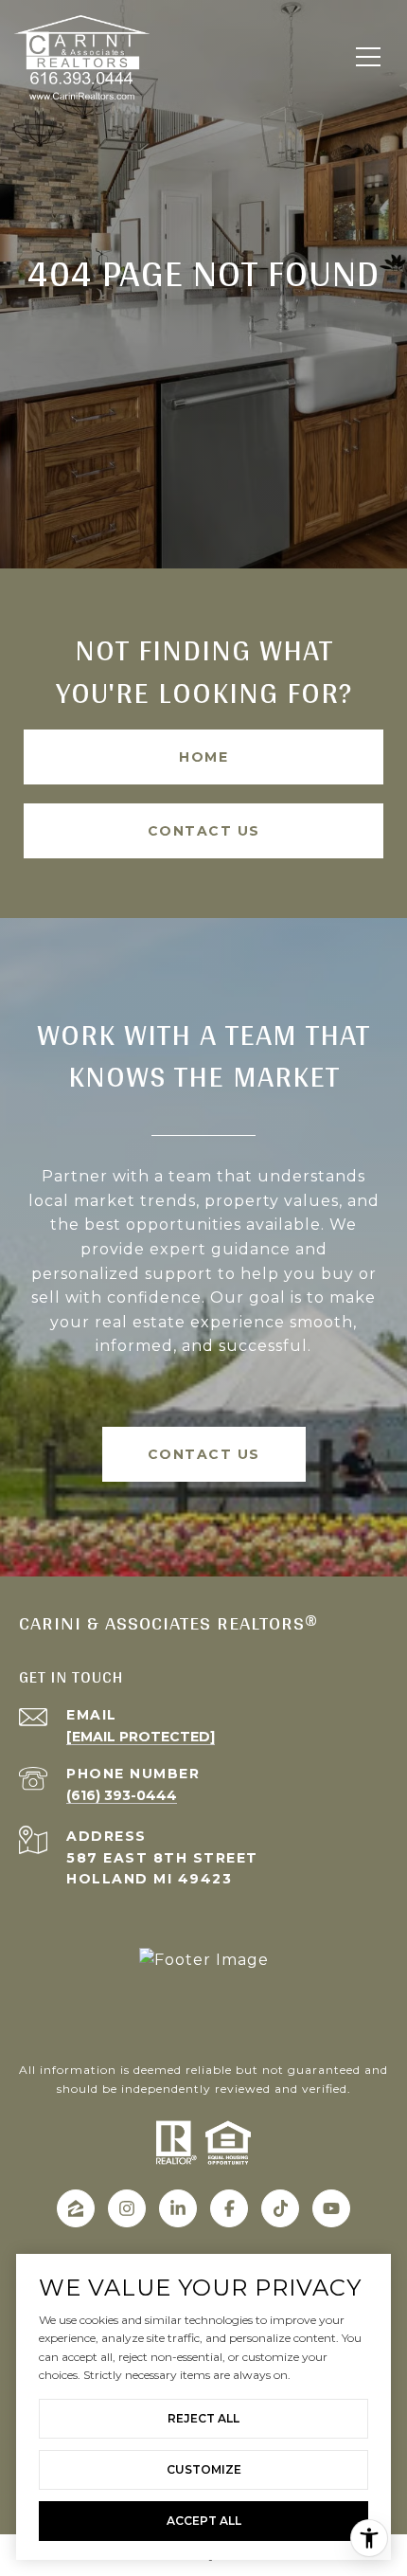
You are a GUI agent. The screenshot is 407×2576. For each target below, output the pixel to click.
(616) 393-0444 (122, 1795)
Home (203, 757)
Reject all (203, 2418)
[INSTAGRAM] (127, 2208)
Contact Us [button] (204, 831)
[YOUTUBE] (331, 2208)
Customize (204, 2469)
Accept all (204, 2521)
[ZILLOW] (76, 2208)
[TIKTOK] (280, 2208)
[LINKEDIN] (178, 2208)
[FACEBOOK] (229, 2208)
